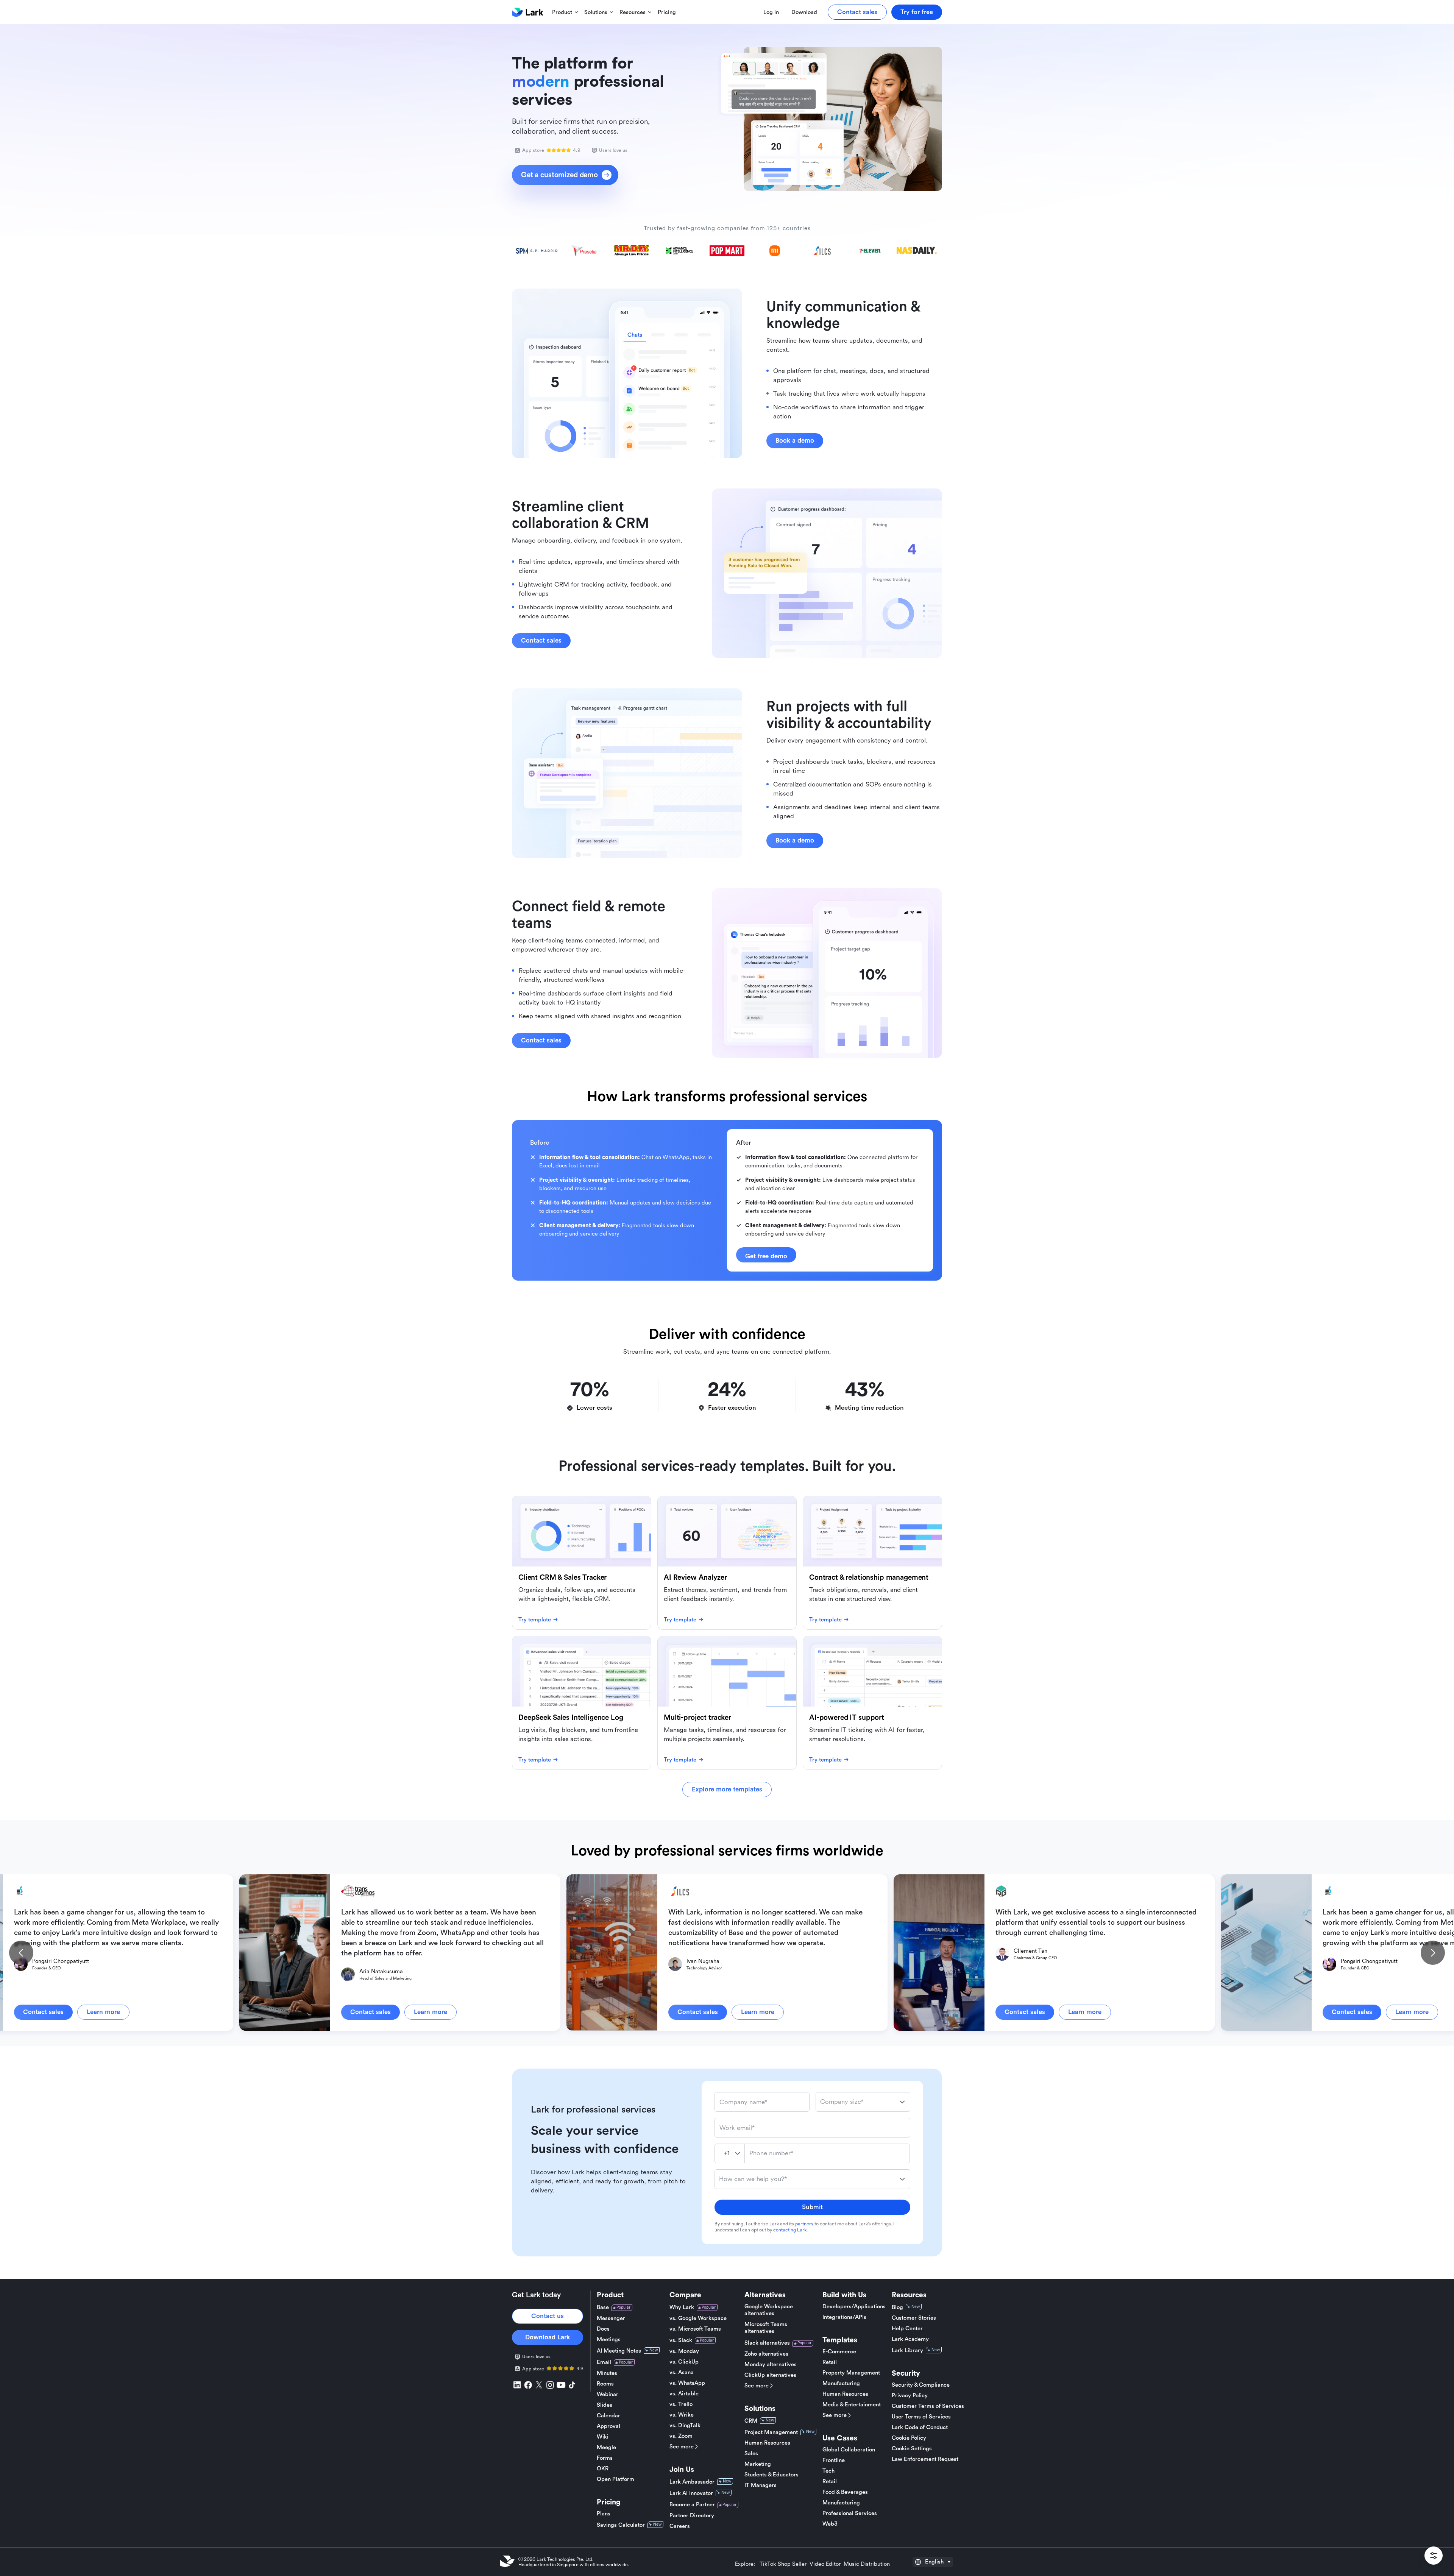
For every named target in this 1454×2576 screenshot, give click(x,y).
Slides (605, 2405)
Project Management (771, 2432)
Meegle (606, 2447)
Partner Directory (692, 2516)
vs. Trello (681, 2404)
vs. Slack (681, 2340)
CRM (751, 2421)
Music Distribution (867, 2564)
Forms (605, 2458)
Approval (608, 2426)
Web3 (830, 2524)
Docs (603, 2329)
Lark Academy (910, 2339)
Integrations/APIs (844, 2317)
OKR (603, 2469)
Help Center (907, 2329)
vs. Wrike (682, 2415)
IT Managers (761, 2485)
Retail (830, 2362)
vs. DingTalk (685, 2425)
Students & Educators (771, 2475)
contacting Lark (790, 2230)
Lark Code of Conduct (920, 2427)
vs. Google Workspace (698, 2318)
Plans (604, 2514)
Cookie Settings (912, 2449)
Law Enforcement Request (925, 2459)
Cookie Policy (909, 2438)
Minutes (607, 2373)
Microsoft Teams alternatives (766, 2328)
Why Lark (682, 2307)
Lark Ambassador (692, 2482)
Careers (680, 2526)
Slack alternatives (767, 2343)
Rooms (605, 2384)
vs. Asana (682, 2372)
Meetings (609, 2340)
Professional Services (850, 2513)
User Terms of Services (921, 2417)
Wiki (603, 2437)
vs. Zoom (681, 2436)
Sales (751, 2454)
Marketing (758, 2464)
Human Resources (767, 2443)
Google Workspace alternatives (769, 2310)
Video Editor (825, 2564)
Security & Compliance (921, 2385)
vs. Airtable (684, 2394)
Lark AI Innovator (691, 2493)
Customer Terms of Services (928, 2406)
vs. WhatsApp (687, 2383)
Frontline (834, 2460)
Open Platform (615, 2479)
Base (603, 2307)
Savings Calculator (621, 2525)
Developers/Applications (854, 2307)
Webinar (608, 2394)
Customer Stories (914, 2318)
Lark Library (907, 2351)
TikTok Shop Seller (783, 2564)
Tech (828, 2471)
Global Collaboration (849, 2450)
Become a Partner (692, 2505)
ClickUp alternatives (770, 2375)
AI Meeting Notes (619, 2351)
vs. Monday (684, 2351)
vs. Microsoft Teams (695, 2329)
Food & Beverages (845, 2492)
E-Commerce (839, 2352)
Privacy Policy (910, 2396)
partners (804, 2224)
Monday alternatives (771, 2365)
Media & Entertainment (852, 2405)
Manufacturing (841, 2383)
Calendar (608, 2416)
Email (604, 2362)
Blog (897, 2307)
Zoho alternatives (766, 2354)
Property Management (851, 2373)
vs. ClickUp (684, 2362)
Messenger (611, 2318)
